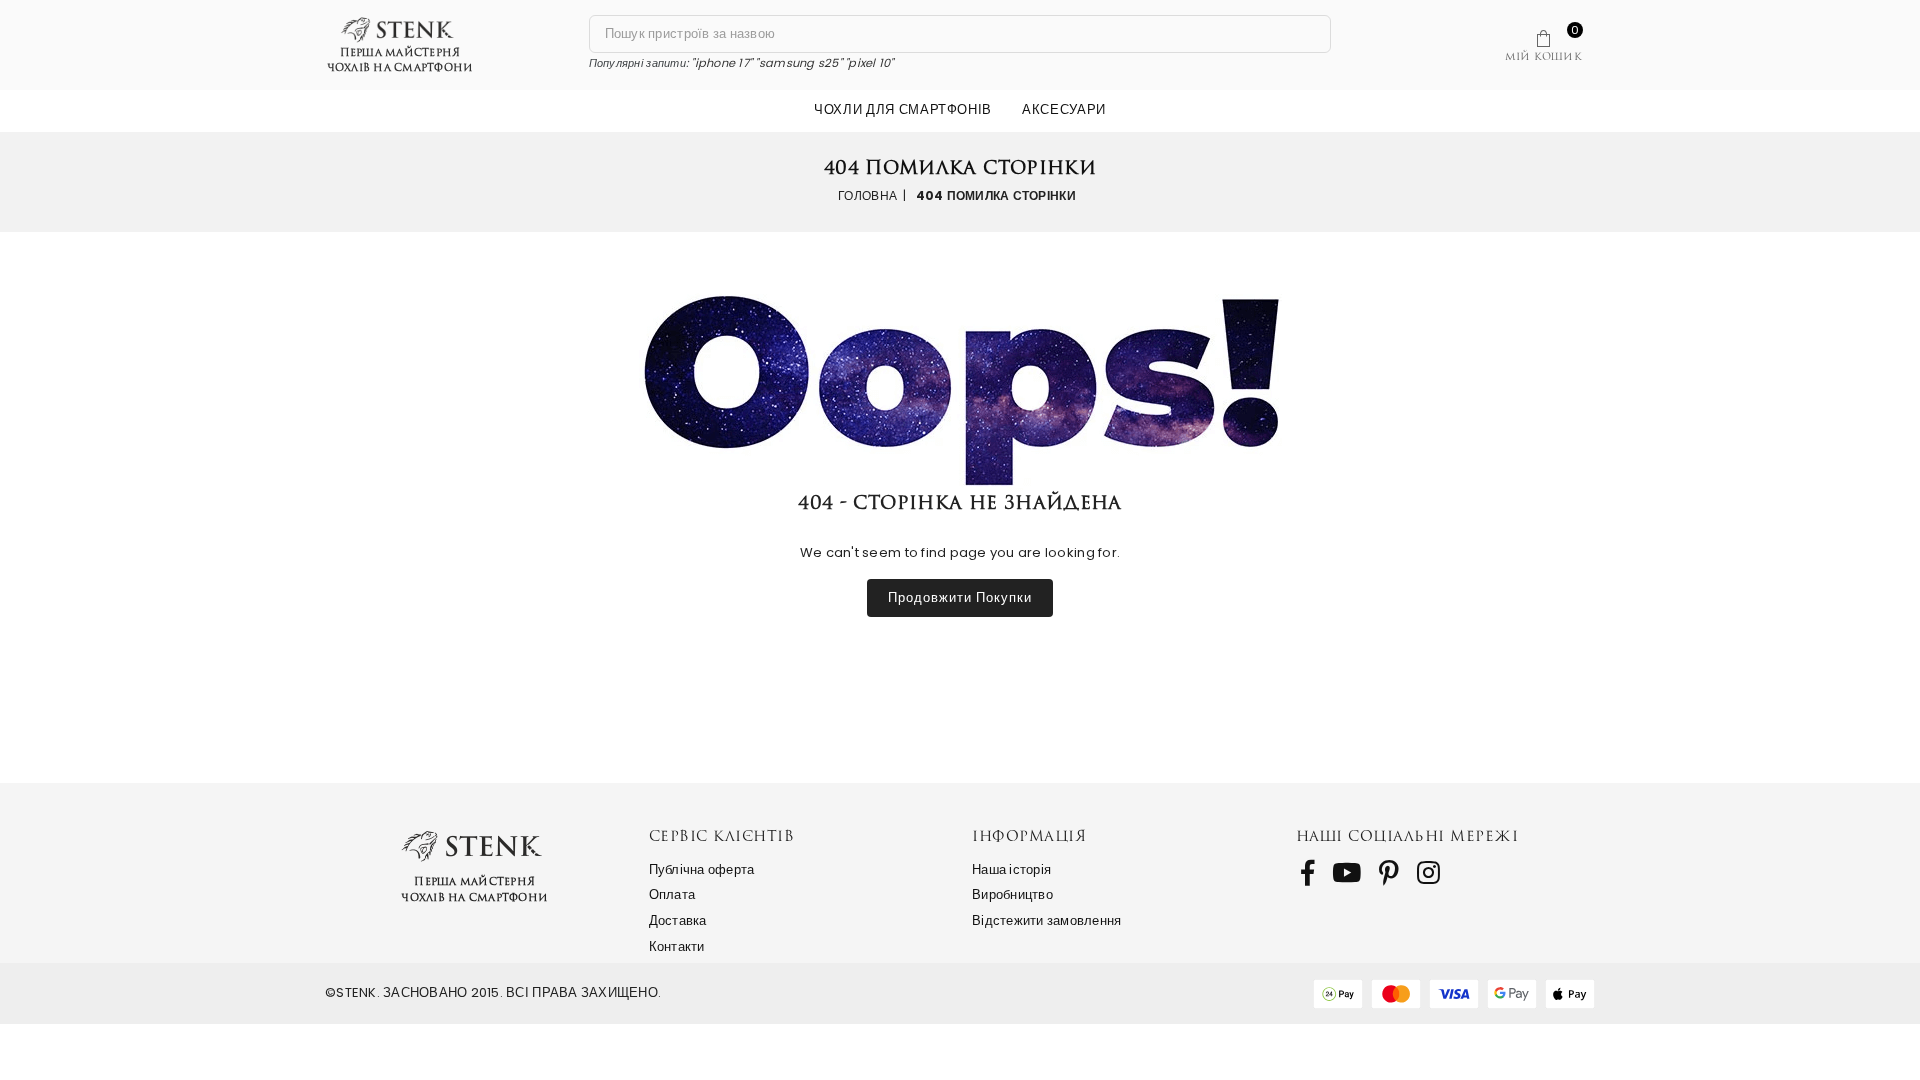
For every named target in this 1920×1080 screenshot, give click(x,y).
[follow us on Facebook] (1307, 873)
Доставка (678, 920)
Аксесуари (1064, 109)
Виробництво (1012, 894)
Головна (867, 195)
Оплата (672, 894)
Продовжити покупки (960, 597)
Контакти (677, 946)
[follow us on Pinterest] (1389, 873)
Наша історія (1011, 869)
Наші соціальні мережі (1407, 835)
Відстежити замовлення (1046, 920)
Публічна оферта (702, 869)
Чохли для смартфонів (903, 109)
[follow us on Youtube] (1346, 873)
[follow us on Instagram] (1428, 873)
